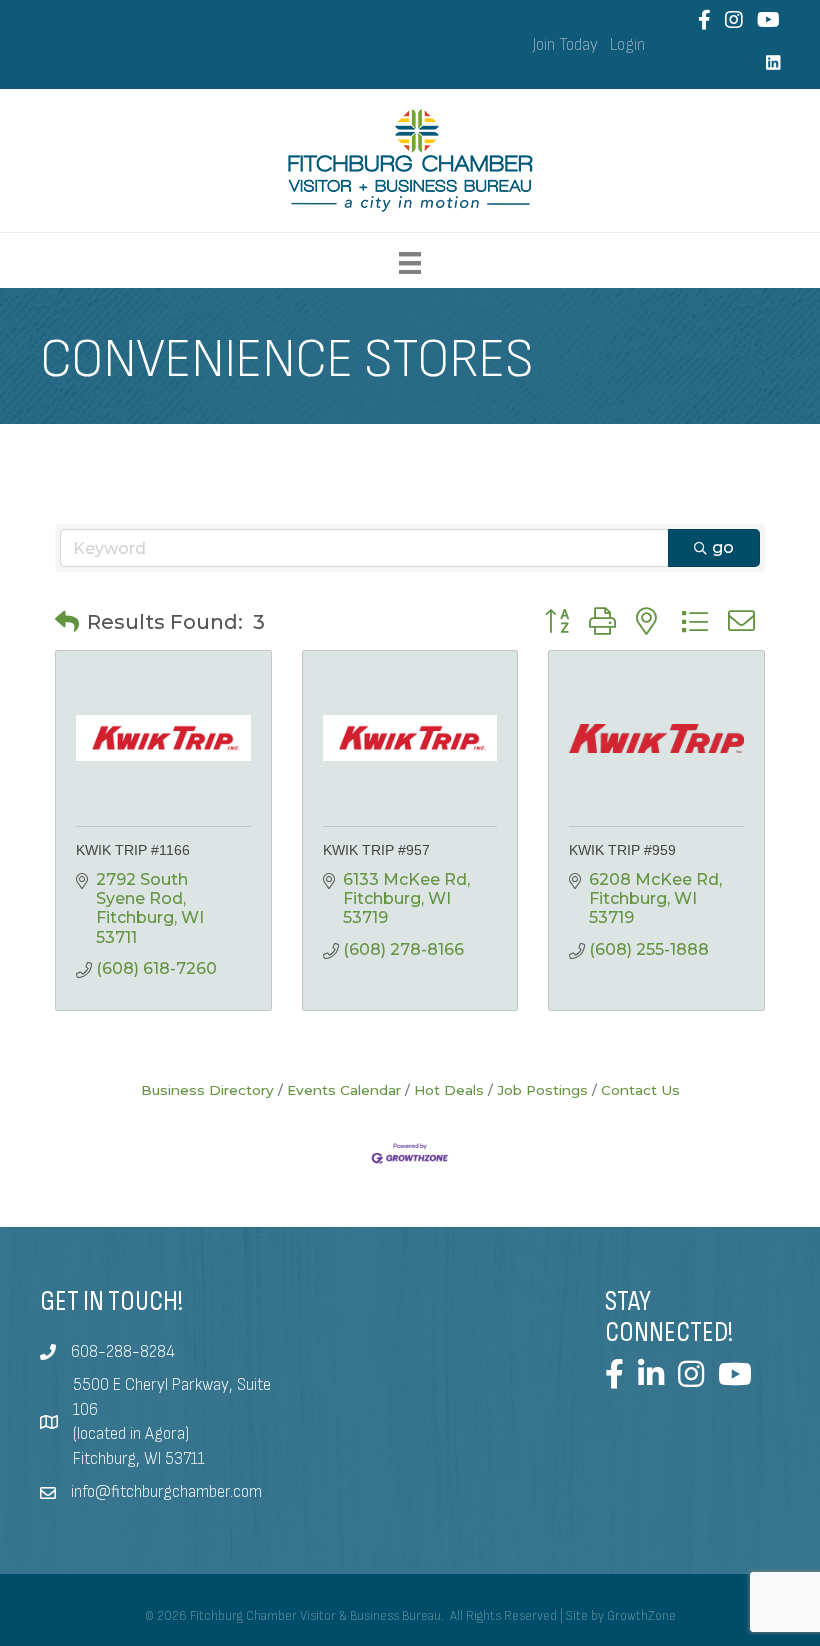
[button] (67, 622)
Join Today (565, 45)
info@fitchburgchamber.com (166, 1492)
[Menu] (410, 263)
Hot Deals (449, 1090)
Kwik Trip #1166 (133, 850)
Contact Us (640, 1090)
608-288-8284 (123, 1352)
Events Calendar (344, 1090)
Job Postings (542, 1090)
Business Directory (207, 1090)
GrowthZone (641, 1616)
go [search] (723, 547)
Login (627, 45)
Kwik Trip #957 (376, 850)
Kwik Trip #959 (622, 850)
